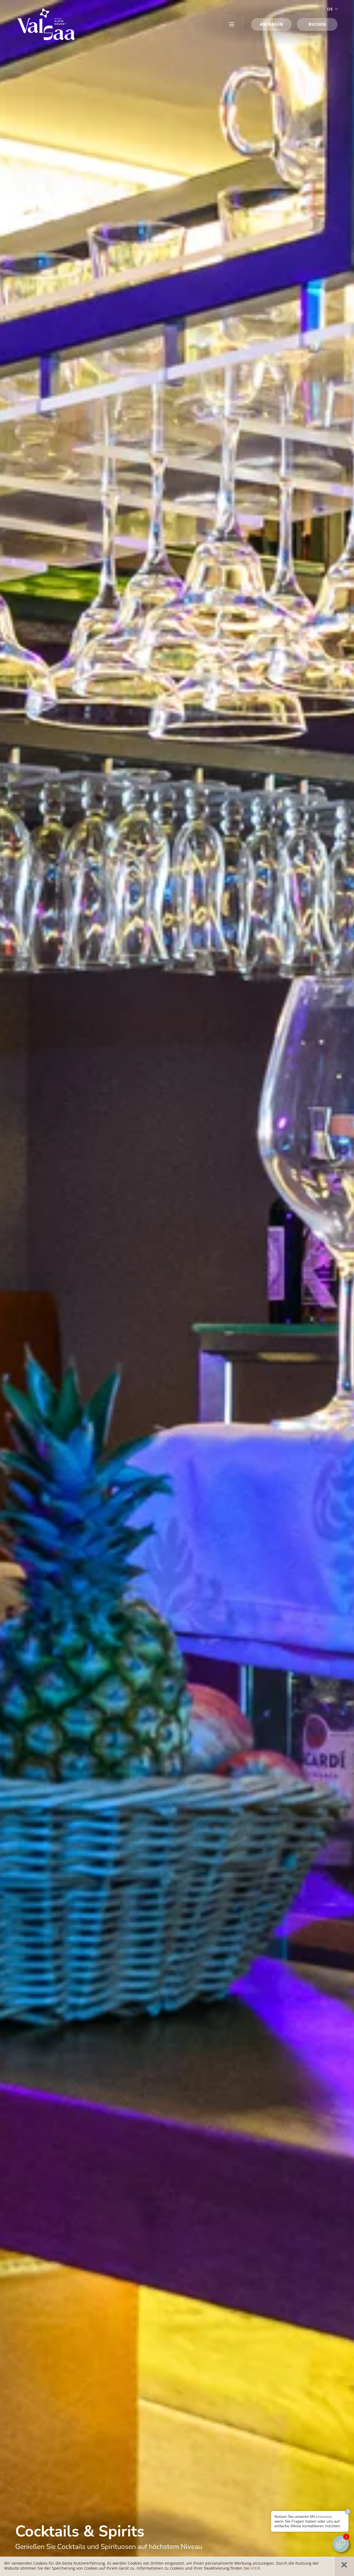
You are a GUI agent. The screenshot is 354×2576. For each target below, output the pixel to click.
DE (330, 9)
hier (255, 2568)
